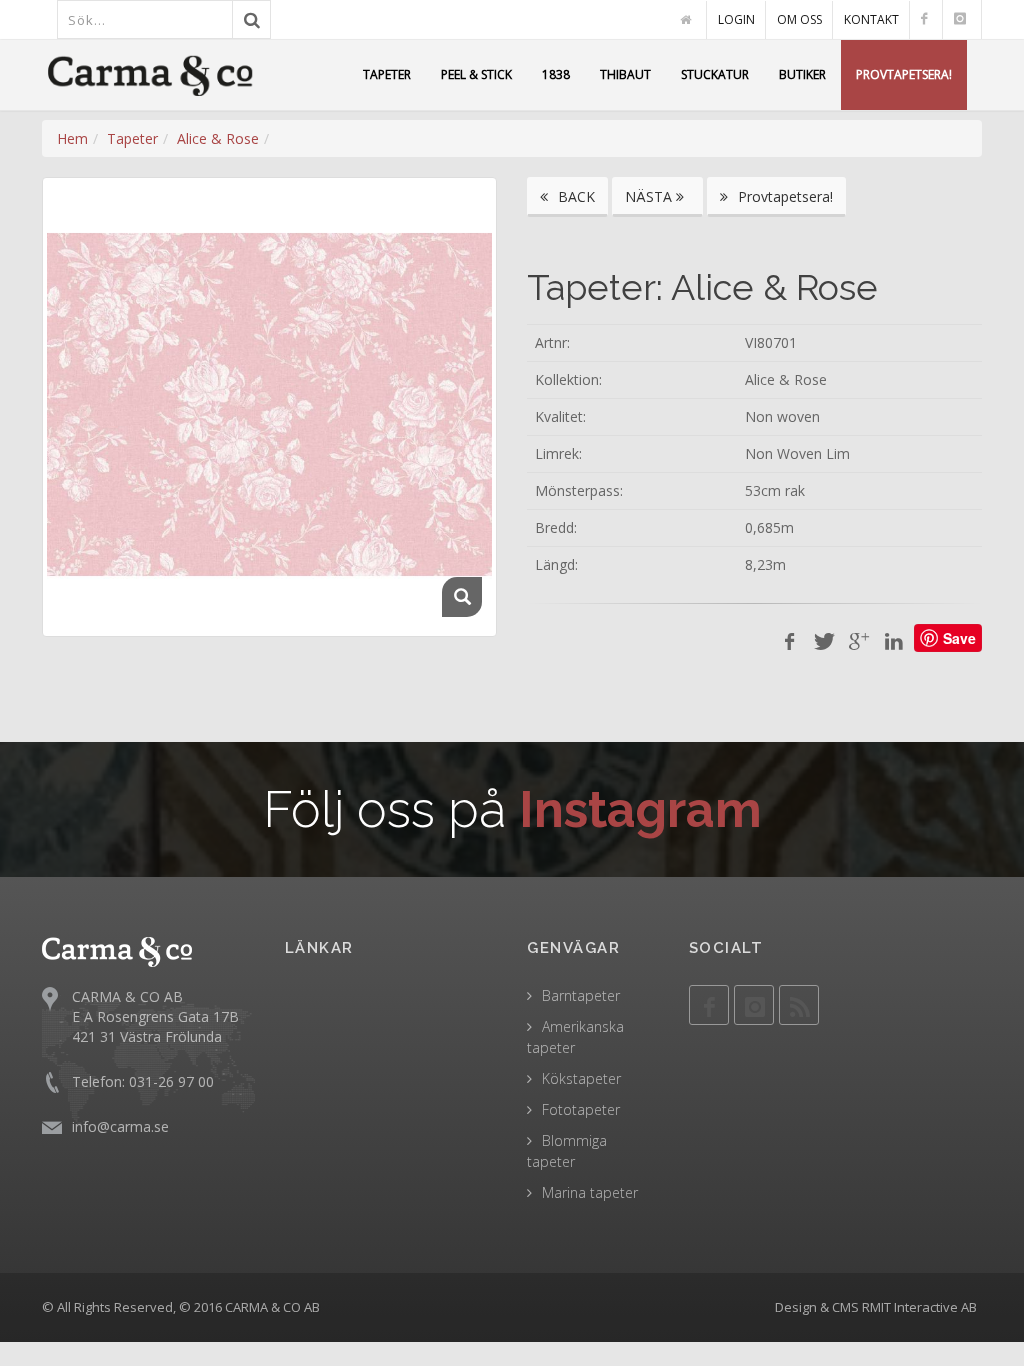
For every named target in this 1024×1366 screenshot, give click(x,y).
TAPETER (387, 74)
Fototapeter (581, 1109)
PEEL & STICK (476, 74)
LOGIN (736, 19)
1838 (556, 74)
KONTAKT (871, 19)
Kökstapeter (581, 1078)
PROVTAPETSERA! (904, 74)
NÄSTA (650, 196)
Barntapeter (581, 995)
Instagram (640, 809)
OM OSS (799, 19)
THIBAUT (625, 74)
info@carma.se (120, 1126)
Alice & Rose (218, 138)
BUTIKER (802, 74)
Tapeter (132, 138)
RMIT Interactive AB (919, 1307)
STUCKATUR (715, 74)
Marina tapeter (590, 1192)
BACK (574, 196)
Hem (72, 138)
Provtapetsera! (783, 196)
